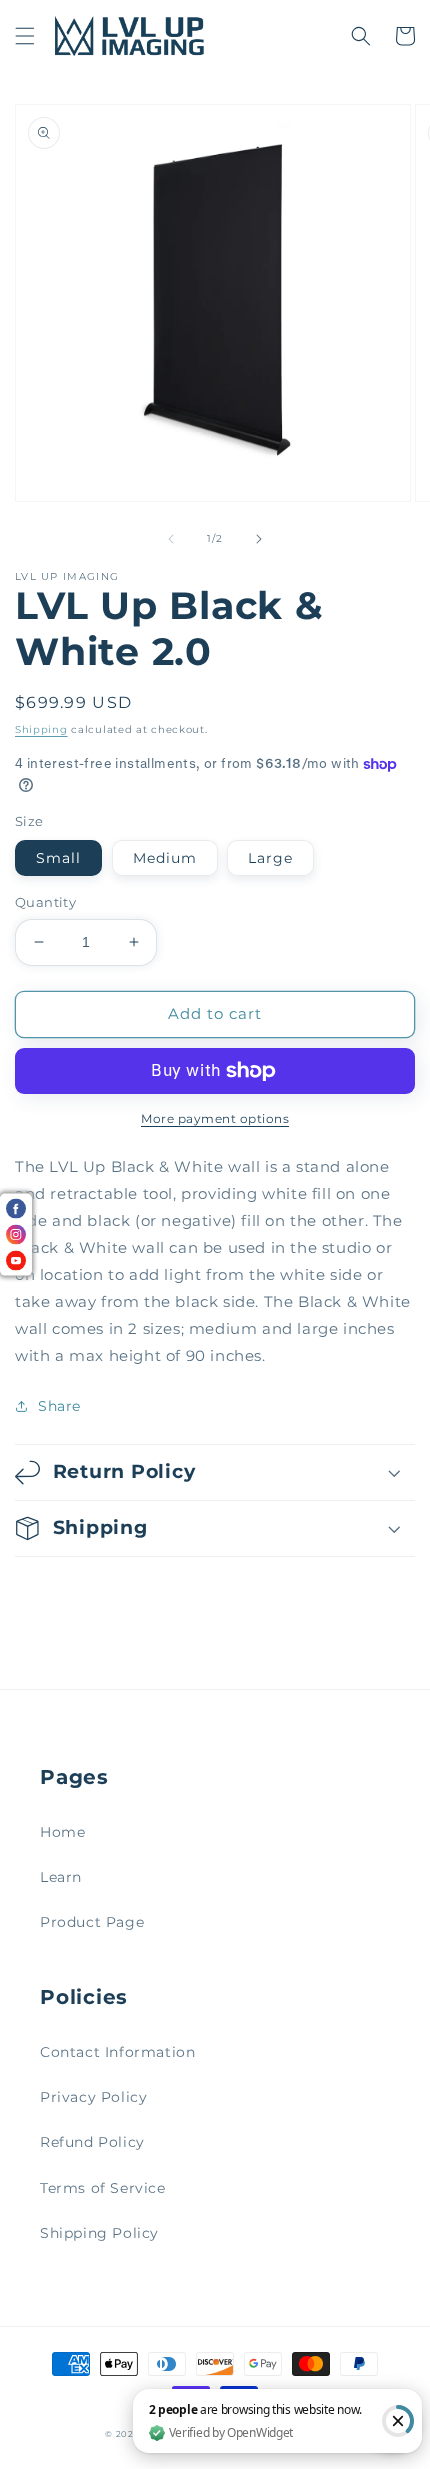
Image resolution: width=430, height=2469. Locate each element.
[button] (25, 36)
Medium (165, 858)
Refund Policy (92, 2142)
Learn (61, 1877)
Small (58, 858)
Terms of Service (103, 2188)
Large (270, 858)
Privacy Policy (93, 2097)
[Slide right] (259, 539)
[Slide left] (171, 539)
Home (62, 1832)
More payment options (215, 1118)
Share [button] (59, 1406)
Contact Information (117, 2052)
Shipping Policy (99, 2233)
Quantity (45, 902)
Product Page (92, 1922)
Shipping (41, 729)
